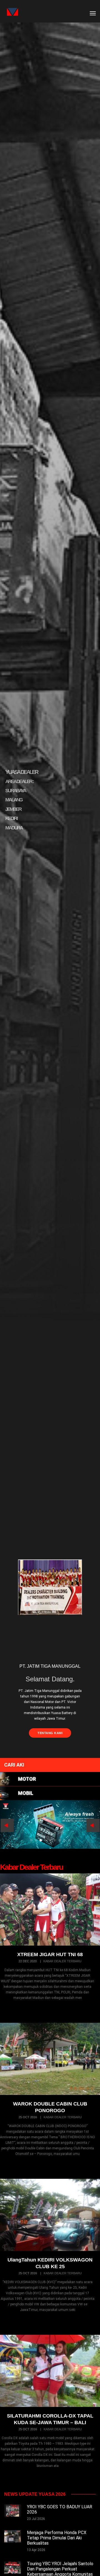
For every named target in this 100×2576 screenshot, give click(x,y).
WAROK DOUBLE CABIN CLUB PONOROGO (50, 2107)
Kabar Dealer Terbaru (62, 1961)
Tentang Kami (50, 1733)
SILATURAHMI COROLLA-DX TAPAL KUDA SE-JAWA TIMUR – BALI (50, 2419)
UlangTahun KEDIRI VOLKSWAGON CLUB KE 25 (50, 2263)
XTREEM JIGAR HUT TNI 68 (50, 1954)
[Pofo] (10, 12)
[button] (50, 1779)
